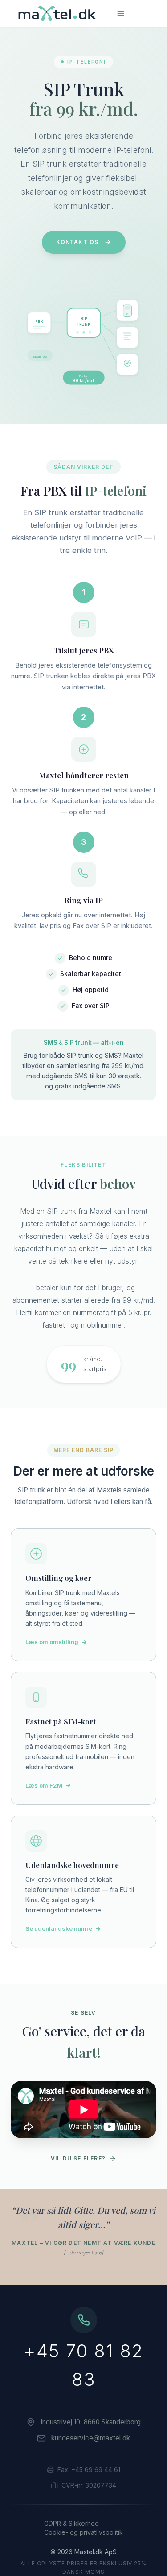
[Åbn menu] (121, 13)
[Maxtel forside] (55, 13)
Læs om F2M (44, 1785)
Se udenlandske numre (59, 1928)
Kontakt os (77, 242)
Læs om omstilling (52, 1642)
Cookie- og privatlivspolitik (83, 2532)
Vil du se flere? (78, 2158)
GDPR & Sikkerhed (71, 2523)
